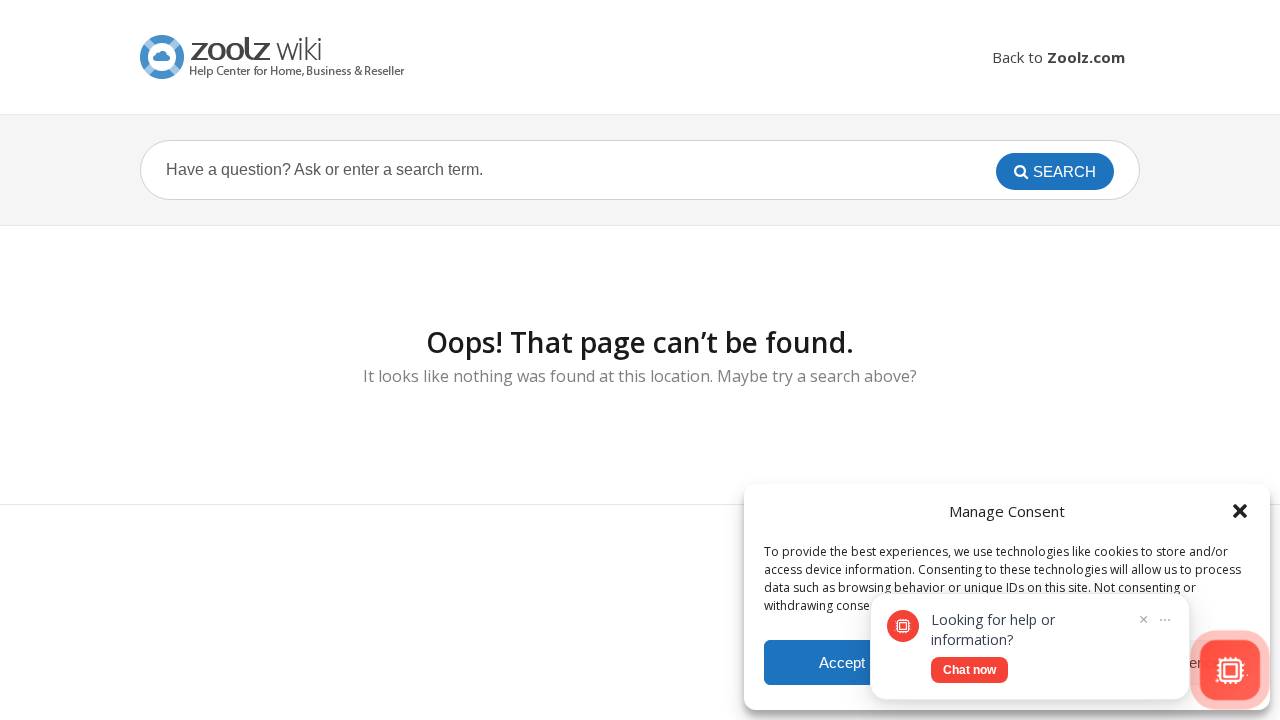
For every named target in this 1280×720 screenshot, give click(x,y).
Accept (842, 662)
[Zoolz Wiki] (275, 57)
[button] (1240, 511)
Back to (1058, 57)
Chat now (969, 670)
